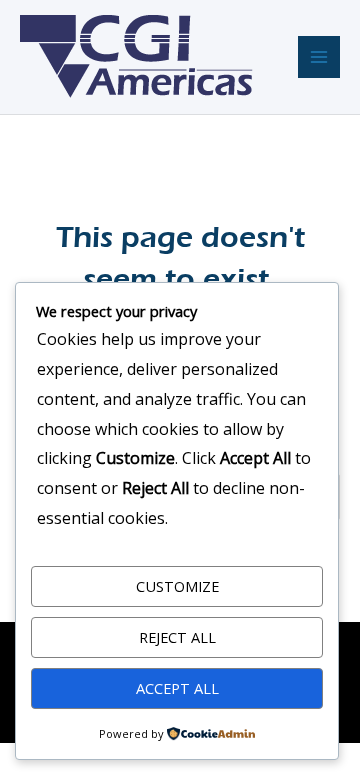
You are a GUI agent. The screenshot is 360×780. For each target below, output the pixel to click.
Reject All (177, 637)
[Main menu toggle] (319, 57)
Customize (177, 586)
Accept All (177, 688)
